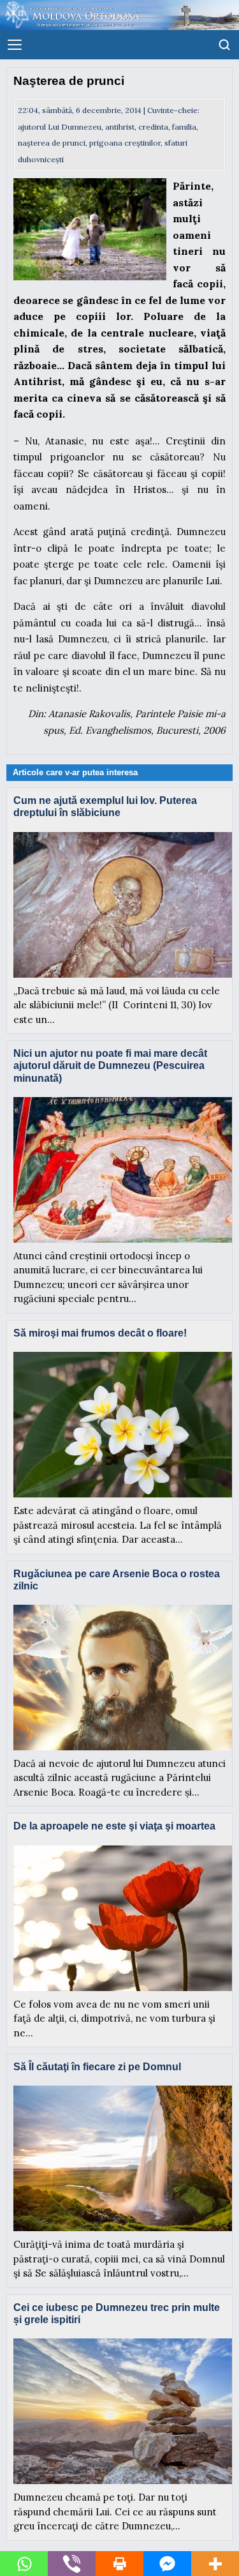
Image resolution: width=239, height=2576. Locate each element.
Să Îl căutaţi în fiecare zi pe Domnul (97, 2067)
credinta (153, 127)
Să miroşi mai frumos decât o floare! (100, 1333)
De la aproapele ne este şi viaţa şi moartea (114, 1826)
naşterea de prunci (52, 143)
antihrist (120, 127)
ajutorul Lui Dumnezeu (60, 127)
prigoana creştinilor (125, 143)
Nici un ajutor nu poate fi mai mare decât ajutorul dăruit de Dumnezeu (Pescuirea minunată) (110, 1065)
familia (184, 127)
